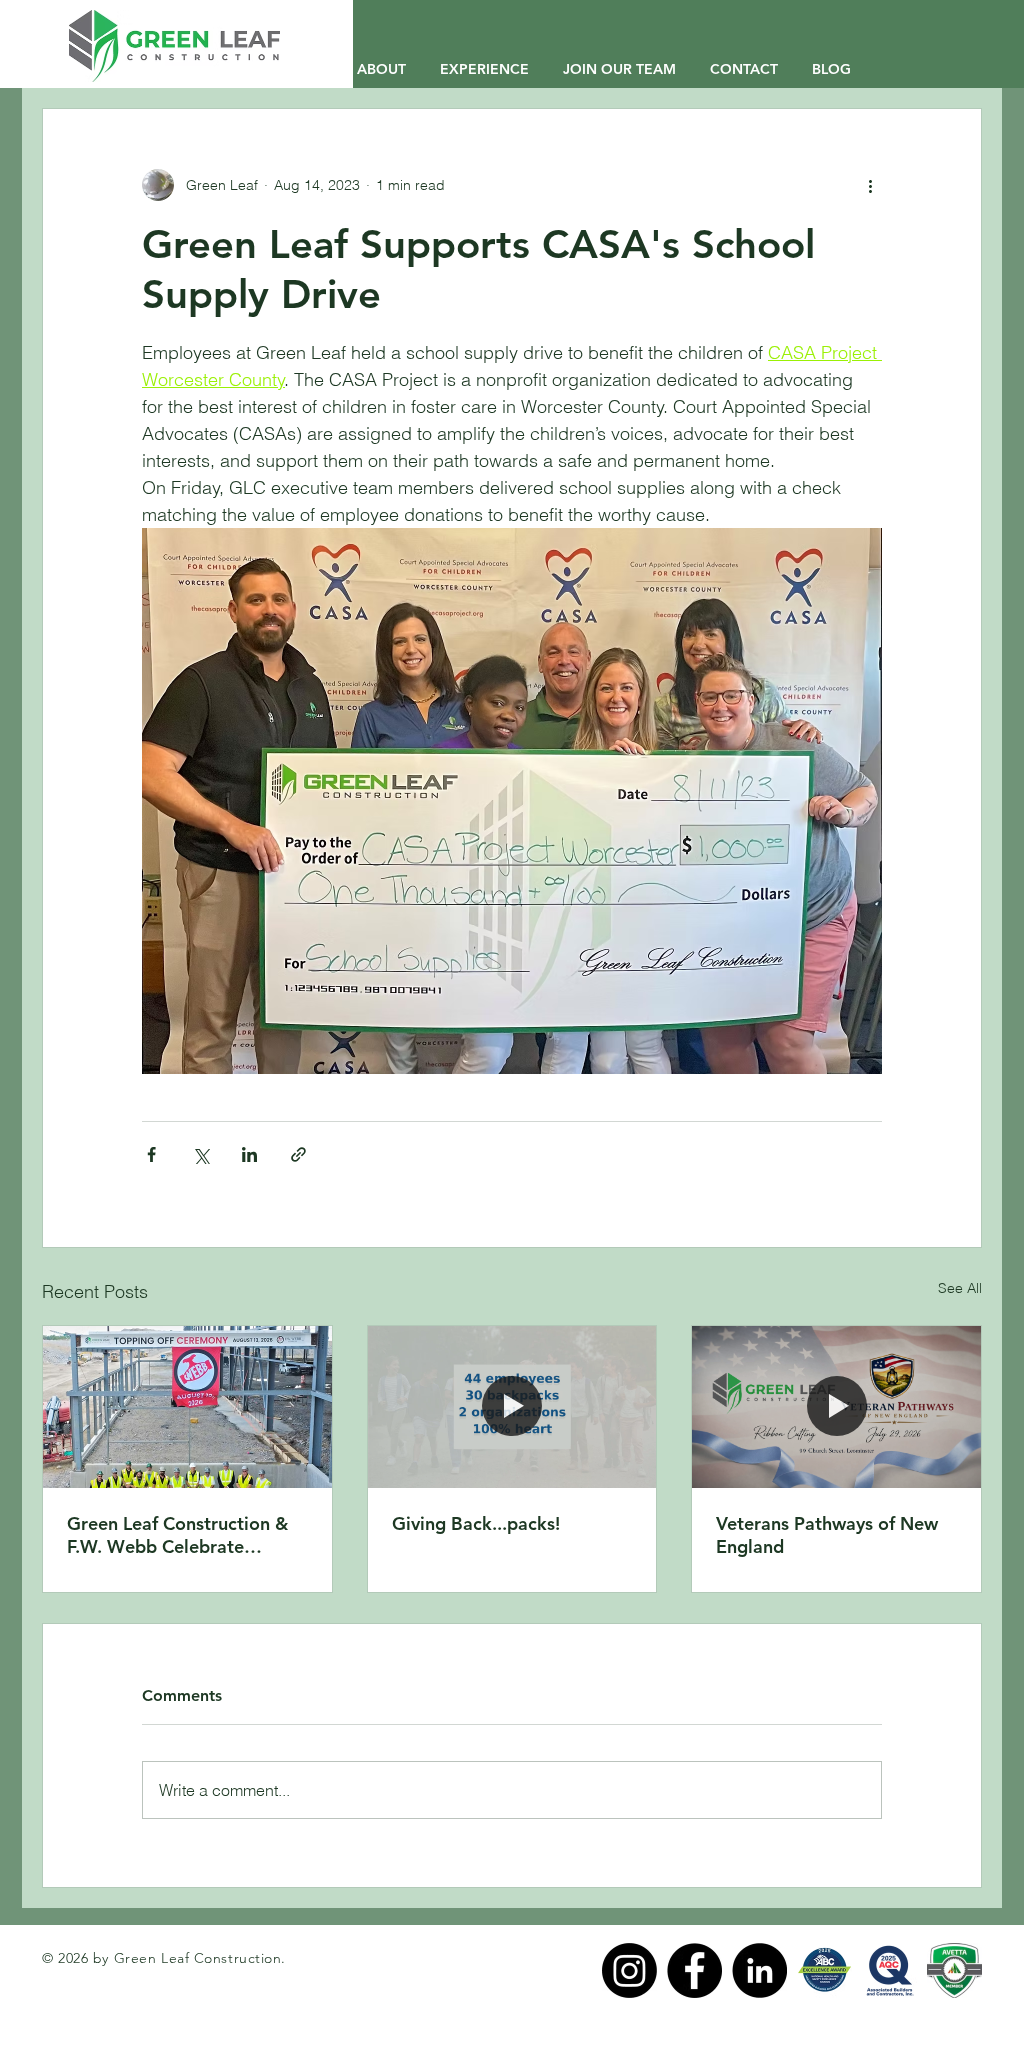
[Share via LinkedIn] (249, 1154)
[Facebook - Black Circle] (694, 1970)
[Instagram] (629, 1970)
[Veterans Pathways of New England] (836, 1407)
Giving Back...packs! (476, 1523)
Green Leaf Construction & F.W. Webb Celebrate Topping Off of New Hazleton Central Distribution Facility (177, 1535)
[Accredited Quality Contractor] (889, 1970)
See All (960, 1288)
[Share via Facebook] (151, 1154)
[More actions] (870, 185)
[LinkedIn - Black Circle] (759, 1970)
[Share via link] (298, 1154)
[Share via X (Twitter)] (200, 1154)
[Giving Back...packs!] (512, 1407)
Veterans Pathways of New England (827, 1535)
